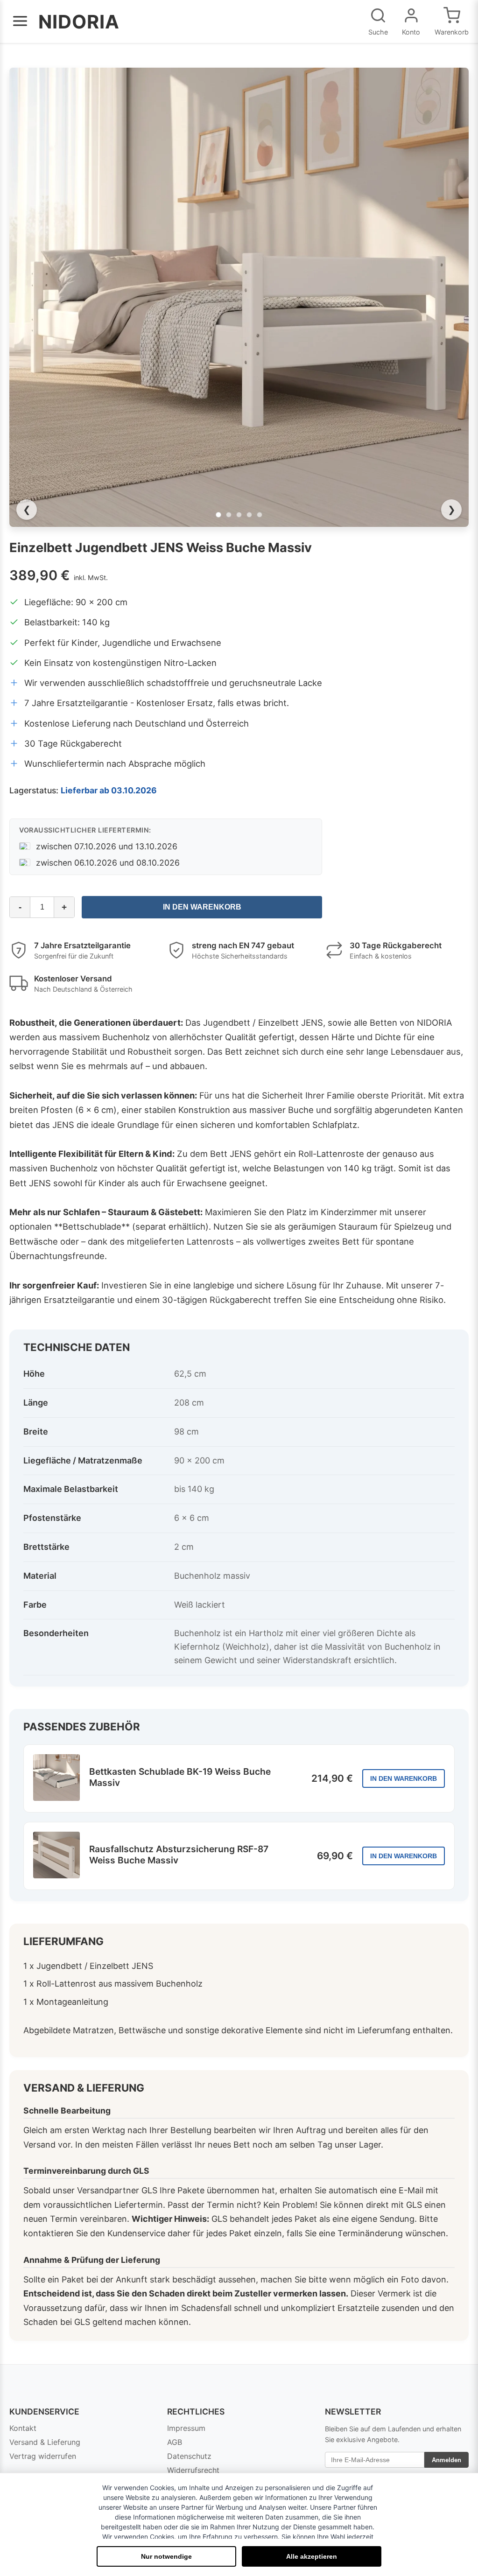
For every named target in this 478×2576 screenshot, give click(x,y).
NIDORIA (79, 22)
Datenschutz (189, 2456)
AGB (175, 2442)
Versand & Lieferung (45, 2442)
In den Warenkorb (202, 907)
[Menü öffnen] (20, 22)
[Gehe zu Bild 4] (249, 515)
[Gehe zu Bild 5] (260, 515)
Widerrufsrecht (193, 2470)
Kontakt (23, 2428)
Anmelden (446, 2460)
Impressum (186, 2428)
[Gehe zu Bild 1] (218, 515)
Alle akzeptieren (312, 2556)
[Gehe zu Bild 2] (229, 515)
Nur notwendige (166, 2556)
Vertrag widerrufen (43, 2456)
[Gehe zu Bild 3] (239, 515)
